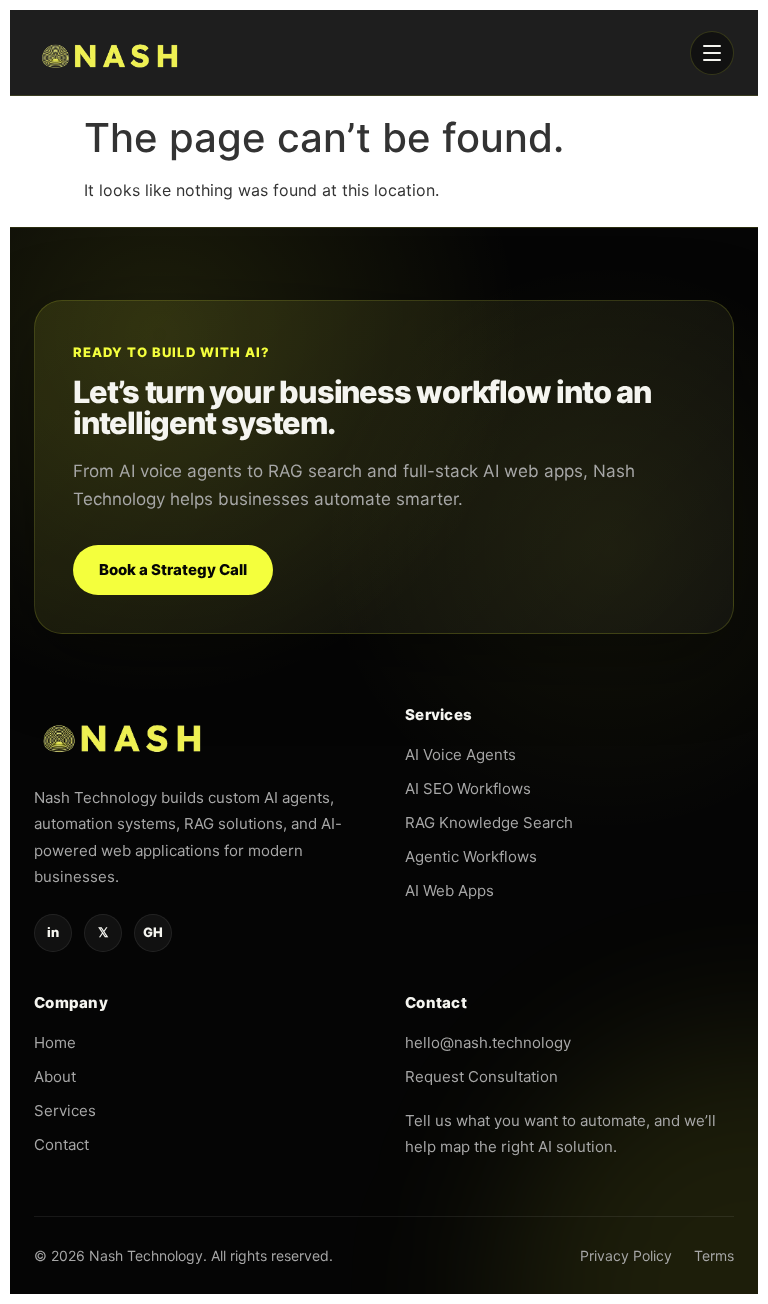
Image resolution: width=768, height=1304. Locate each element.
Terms (714, 1255)
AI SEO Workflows (468, 788)
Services (65, 1110)
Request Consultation (481, 1076)
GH (153, 932)
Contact (61, 1144)
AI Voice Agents (460, 754)
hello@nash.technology (488, 1042)
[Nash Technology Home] (111, 52)
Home (55, 1042)
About (55, 1076)
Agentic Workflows (471, 856)
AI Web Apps (449, 890)
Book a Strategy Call (173, 569)
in (53, 932)
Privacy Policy (626, 1255)
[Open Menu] (712, 53)
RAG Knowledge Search (489, 822)
